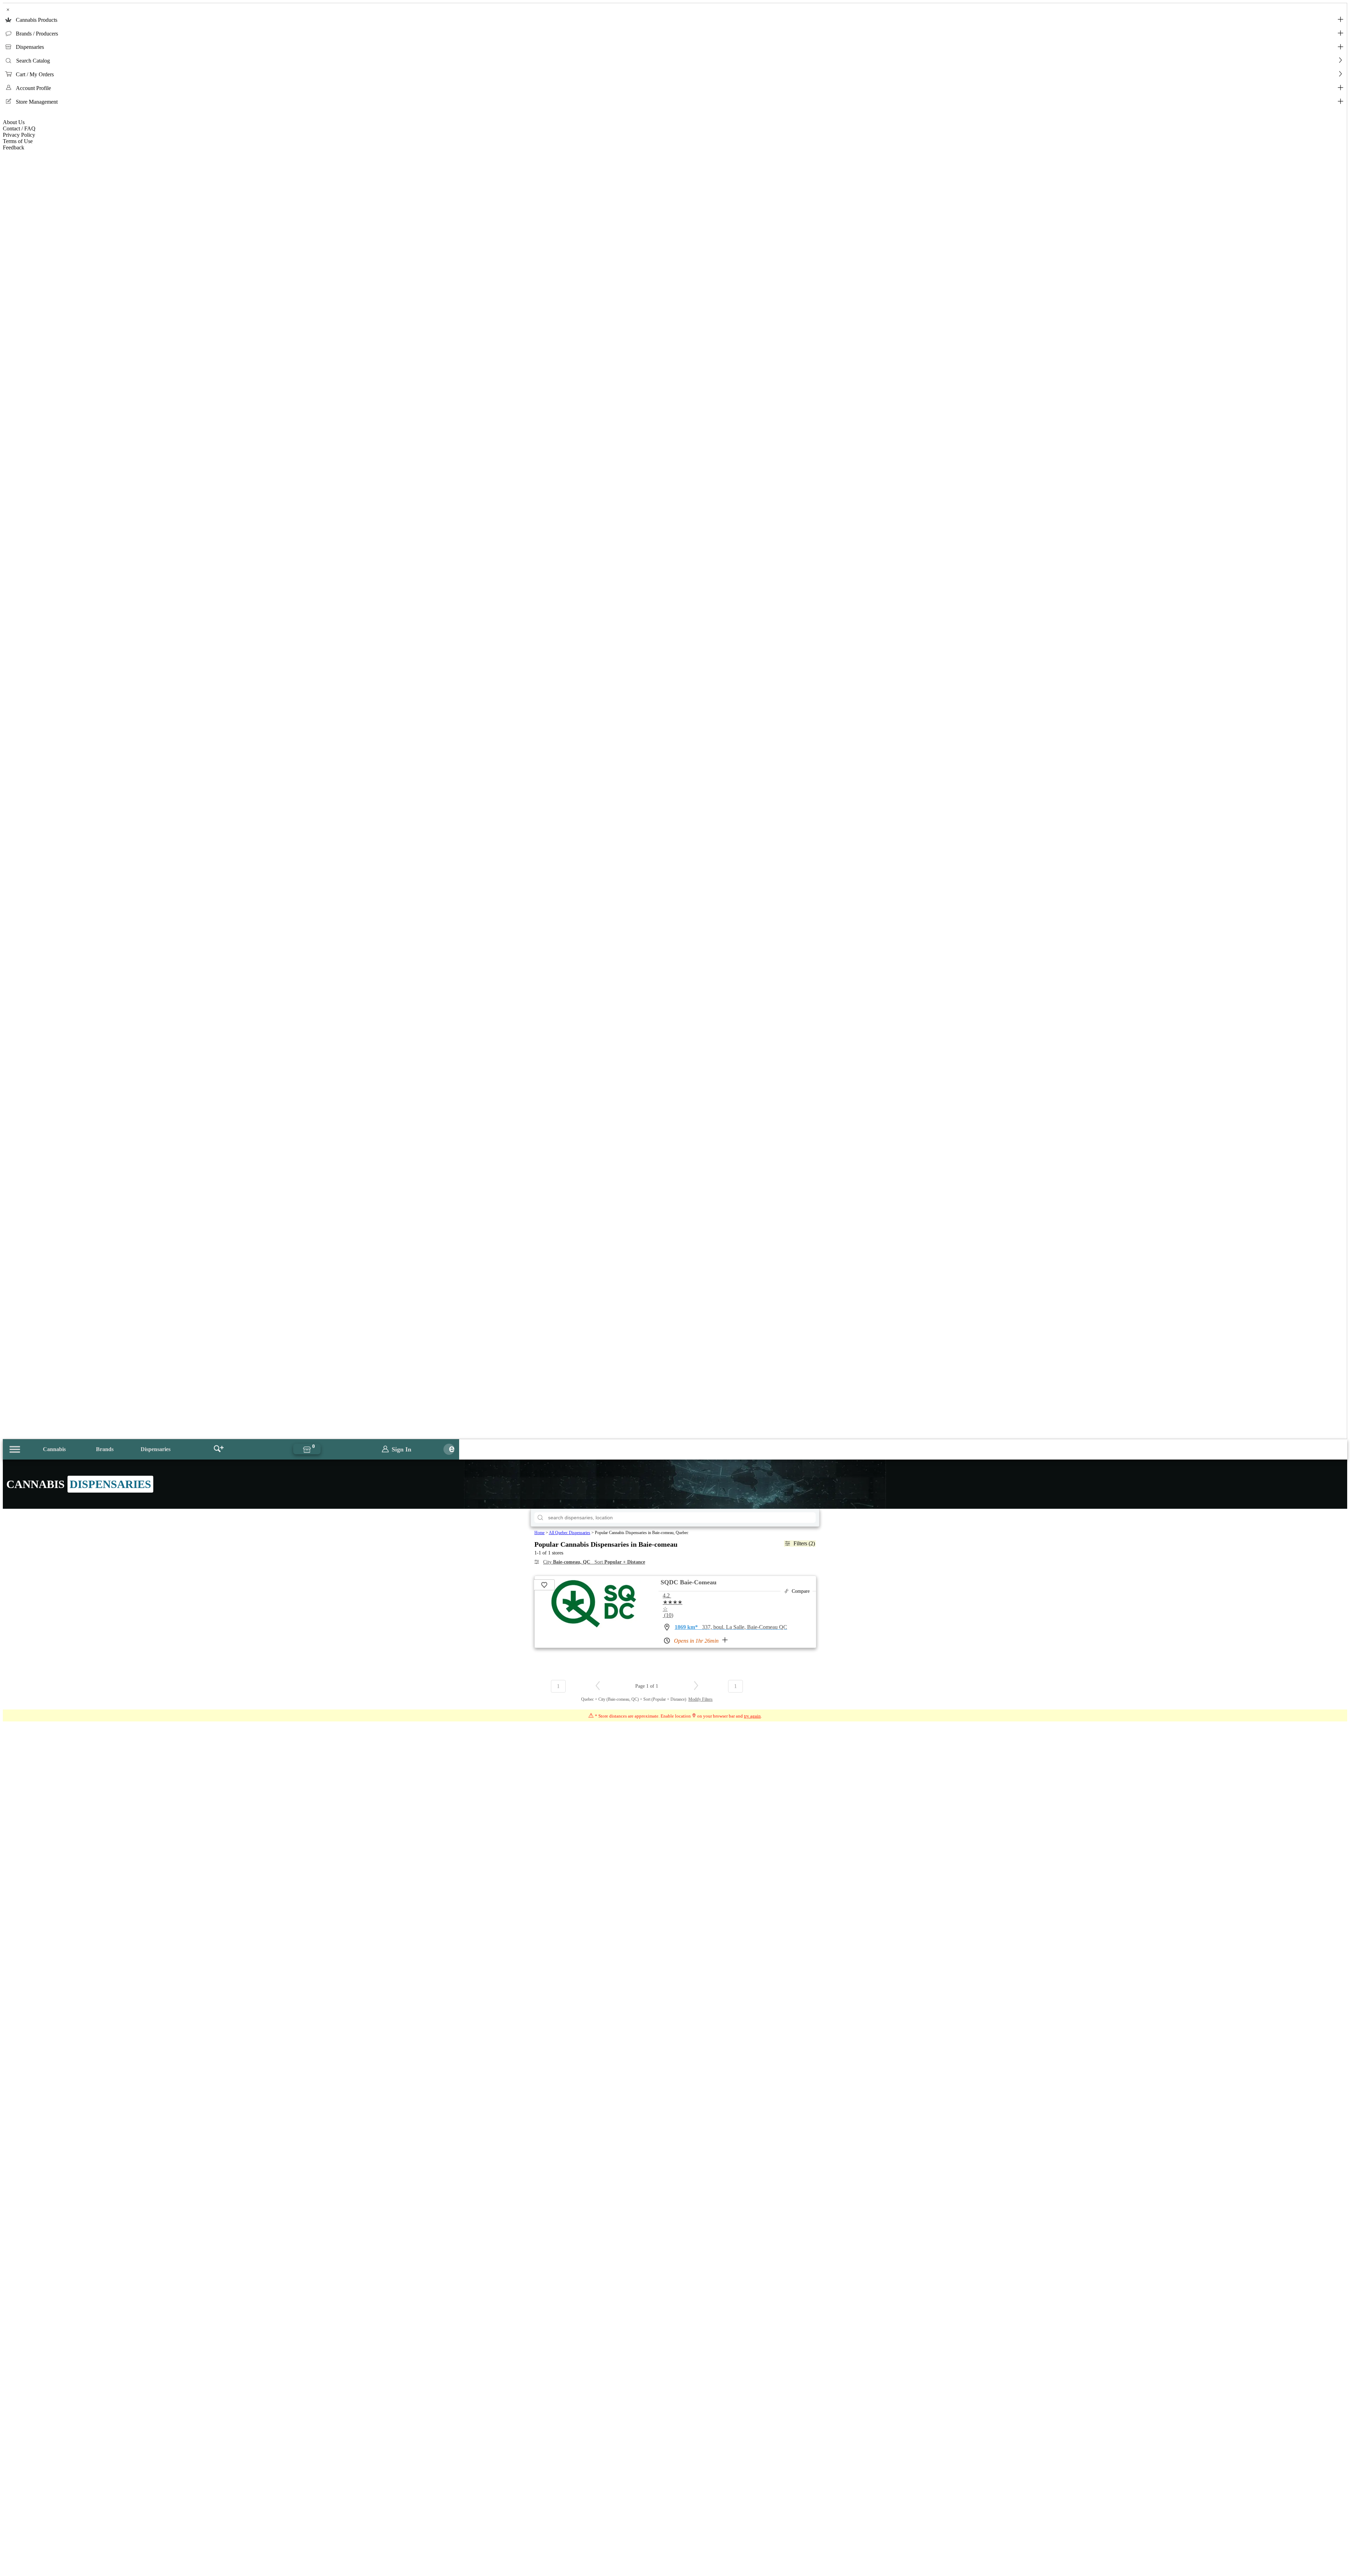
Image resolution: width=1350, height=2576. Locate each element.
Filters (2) (804, 1543)
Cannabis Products (37, 20)
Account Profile (33, 88)
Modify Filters (700, 1699)
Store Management (37, 102)
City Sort (594, 1562)
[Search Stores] (219, 1449)
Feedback (14, 147)
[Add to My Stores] (544, 1585)
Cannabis (54, 1449)
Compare (801, 1591)
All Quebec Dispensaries (570, 1533)
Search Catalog (33, 61)
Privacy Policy (19, 135)
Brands (105, 1449)
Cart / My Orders (35, 74)
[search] (540, 1518)
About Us (14, 122)
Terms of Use (18, 141)
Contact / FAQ (19, 128)
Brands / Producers (37, 34)
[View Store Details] (594, 1626)
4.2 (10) (673, 1605)
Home (539, 1533)
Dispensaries (30, 47)
